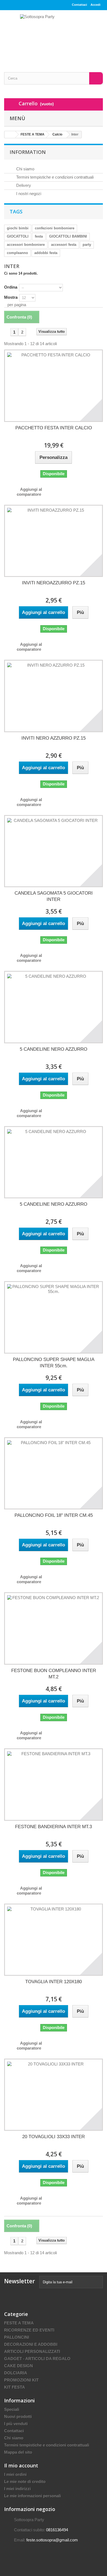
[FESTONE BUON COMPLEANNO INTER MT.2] (54, 1628)
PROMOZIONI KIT (21, 2380)
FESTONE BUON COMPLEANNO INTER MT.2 (54, 1674)
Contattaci (79, 5)
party (87, 245)
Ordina (11, 287)
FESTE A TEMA (19, 2323)
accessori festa (64, 245)
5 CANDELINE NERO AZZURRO (54, 1049)
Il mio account (21, 2465)
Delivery (23, 185)
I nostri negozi (28, 194)
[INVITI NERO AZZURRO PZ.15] (54, 696)
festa (39, 236)
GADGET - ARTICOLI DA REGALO (37, 2359)
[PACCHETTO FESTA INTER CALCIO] (54, 386)
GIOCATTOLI (18, 236)
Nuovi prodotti (18, 2416)
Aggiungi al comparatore (29, 492)
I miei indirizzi (17, 2489)
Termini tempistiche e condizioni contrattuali (54, 177)
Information (28, 152)
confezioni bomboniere (55, 228)
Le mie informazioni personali (33, 2496)
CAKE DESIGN (19, 2366)
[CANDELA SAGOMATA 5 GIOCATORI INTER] (54, 851)
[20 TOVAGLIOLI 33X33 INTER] (54, 2095)
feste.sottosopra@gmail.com (52, 2540)
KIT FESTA (15, 2387)
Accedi (95, 5)
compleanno (17, 253)
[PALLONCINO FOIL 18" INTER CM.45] (54, 1473)
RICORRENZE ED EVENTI (29, 2330)
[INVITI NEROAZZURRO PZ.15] (54, 541)
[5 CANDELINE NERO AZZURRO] (54, 1007)
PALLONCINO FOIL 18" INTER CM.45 (54, 1515)
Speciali (12, 2409)
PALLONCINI (17, 2337)
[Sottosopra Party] (54, 36)
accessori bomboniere (26, 245)
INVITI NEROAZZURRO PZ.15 (54, 583)
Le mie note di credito (25, 2481)
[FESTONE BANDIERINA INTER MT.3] (54, 1784)
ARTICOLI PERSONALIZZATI (32, 2351)
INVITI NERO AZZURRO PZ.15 (54, 738)
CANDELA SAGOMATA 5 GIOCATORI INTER (54, 896)
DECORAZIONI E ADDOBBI (31, 2344)
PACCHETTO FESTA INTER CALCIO (54, 428)
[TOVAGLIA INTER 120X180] (54, 1940)
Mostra (11, 297)
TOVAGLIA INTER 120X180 (54, 1982)
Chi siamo (25, 169)
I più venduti (16, 2424)
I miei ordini (15, 2474)
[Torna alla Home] (10, 135)
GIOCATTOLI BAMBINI (68, 236)
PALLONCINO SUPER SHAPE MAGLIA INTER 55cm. (54, 1363)
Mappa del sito (18, 2452)
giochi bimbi (18, 228)
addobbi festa (46, 253)
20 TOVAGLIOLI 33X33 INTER (54, 2137)
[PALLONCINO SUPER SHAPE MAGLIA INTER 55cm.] (54, 1317)
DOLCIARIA (16, 2373)
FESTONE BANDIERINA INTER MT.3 (54, 1827)
